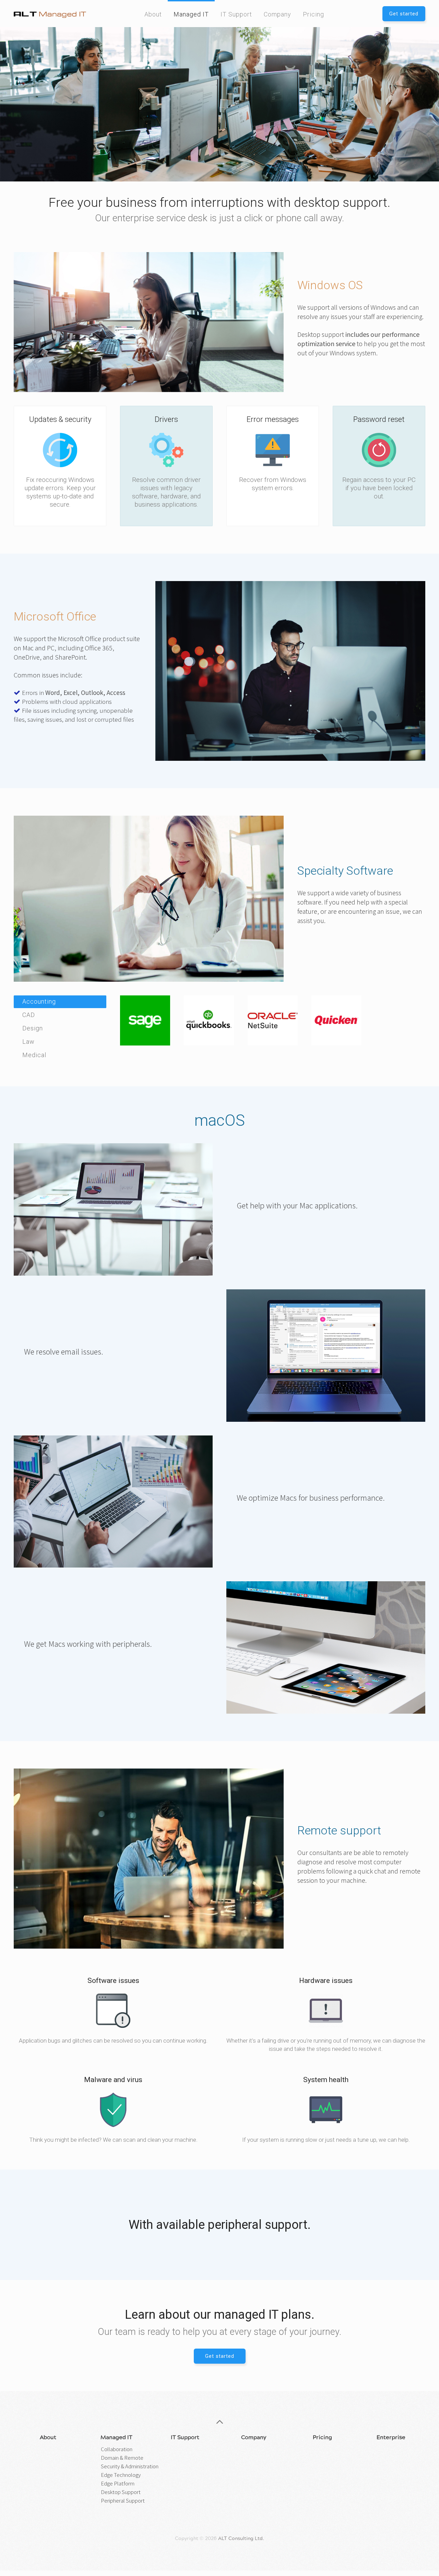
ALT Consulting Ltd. (241, 2539)
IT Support (236, 14)
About (153, 14)
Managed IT (191, 14)
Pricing (313, 14)
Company (277, 14)
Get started (404, 14)
